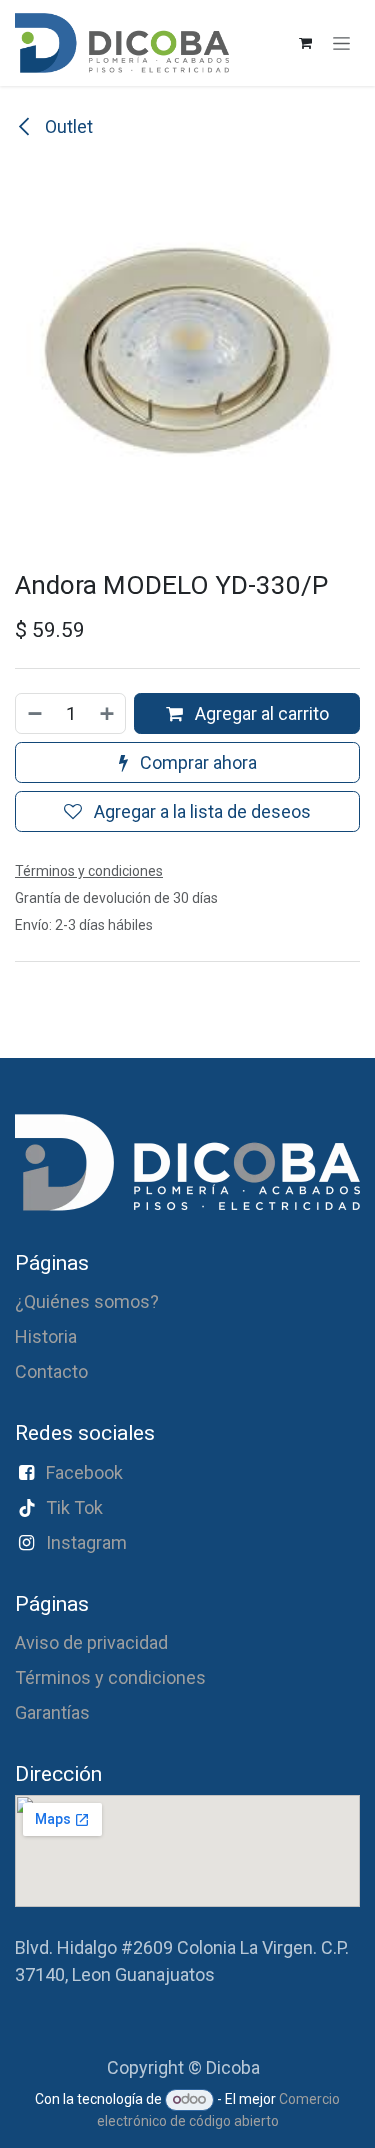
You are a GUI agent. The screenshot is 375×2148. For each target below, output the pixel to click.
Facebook (84, 1472)
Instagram (86, 1542)
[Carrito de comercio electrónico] (305, 43)
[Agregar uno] (108, 713)
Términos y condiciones (110, 1677)
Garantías (52, 1712)
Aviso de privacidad (91, 1642)
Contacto (51, 1371)
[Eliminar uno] (34, 713)
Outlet (67, 126)
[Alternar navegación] (341, 43)
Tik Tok (74, 1507)
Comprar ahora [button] (196, 762)
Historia (46, 1336)
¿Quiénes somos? (87, 1301)
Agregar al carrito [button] (260, 713)
